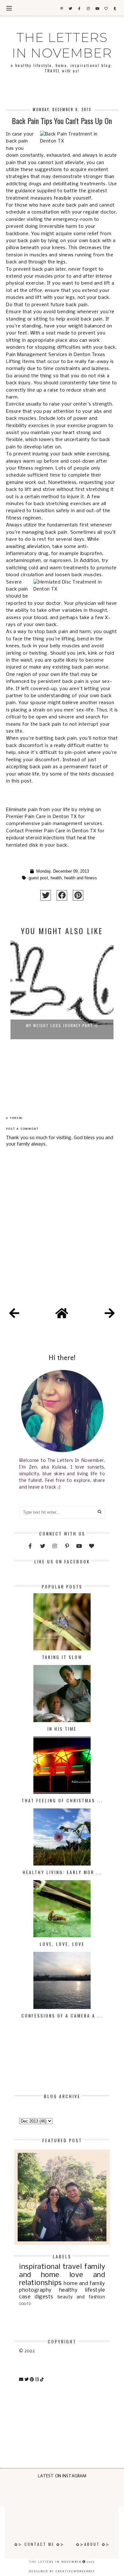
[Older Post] (110, 1314)
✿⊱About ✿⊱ (93, 2544)
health (56, 878)
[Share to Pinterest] (78, 895)
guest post (38, 878)
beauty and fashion (81, 2297)
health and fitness (81, 878)
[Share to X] (46, 895)
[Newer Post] (14, 1314)
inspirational (40, 2267)
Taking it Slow (62, 1657)
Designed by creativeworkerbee (62, 2571)
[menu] (9, 8)
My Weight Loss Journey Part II (62, 1025)
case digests (36, 2297)
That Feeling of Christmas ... (62, 1800)
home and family (84, 2284)
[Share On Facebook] (62, 895)
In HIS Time (62, 1729)
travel (72, 2267)
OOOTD (25, 2304)
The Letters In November (62, 45)
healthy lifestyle (82, 2290)
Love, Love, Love (62, 1944)
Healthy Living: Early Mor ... (62, 1872)
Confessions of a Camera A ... (62, 2015)
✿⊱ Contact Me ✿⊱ (39, 2544)
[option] (62, 1009)
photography (35, 2290)
